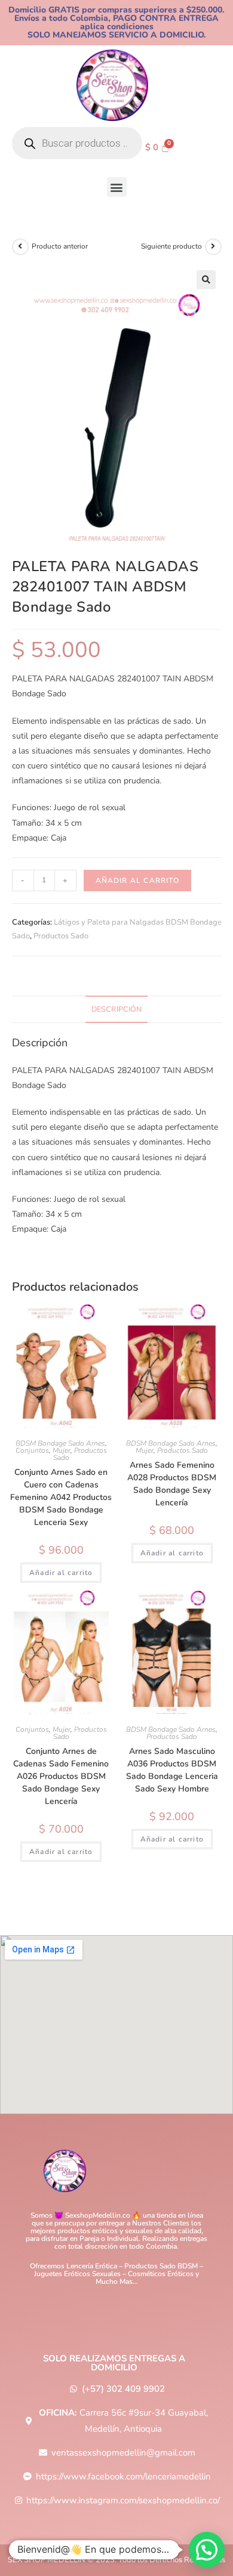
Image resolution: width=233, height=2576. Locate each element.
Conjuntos (32, 1450)
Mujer (62, 1450)
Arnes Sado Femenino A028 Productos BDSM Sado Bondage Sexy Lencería (172, 1484)
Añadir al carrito (137, 881)
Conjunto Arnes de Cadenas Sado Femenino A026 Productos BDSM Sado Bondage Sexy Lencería (61, 1776)
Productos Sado (61, 936)
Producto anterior (60, 246)
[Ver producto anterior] (20, 247)
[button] (117, 187)
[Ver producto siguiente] (213, 247)
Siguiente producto (171, 246)
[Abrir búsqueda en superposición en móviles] (77, 143)
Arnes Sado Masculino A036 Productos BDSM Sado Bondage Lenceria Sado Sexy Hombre (172, 1770)
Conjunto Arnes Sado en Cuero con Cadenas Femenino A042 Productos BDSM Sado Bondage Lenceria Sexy (61, 1497)
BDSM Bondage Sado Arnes (60, 1443)
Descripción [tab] (116, 1009)
